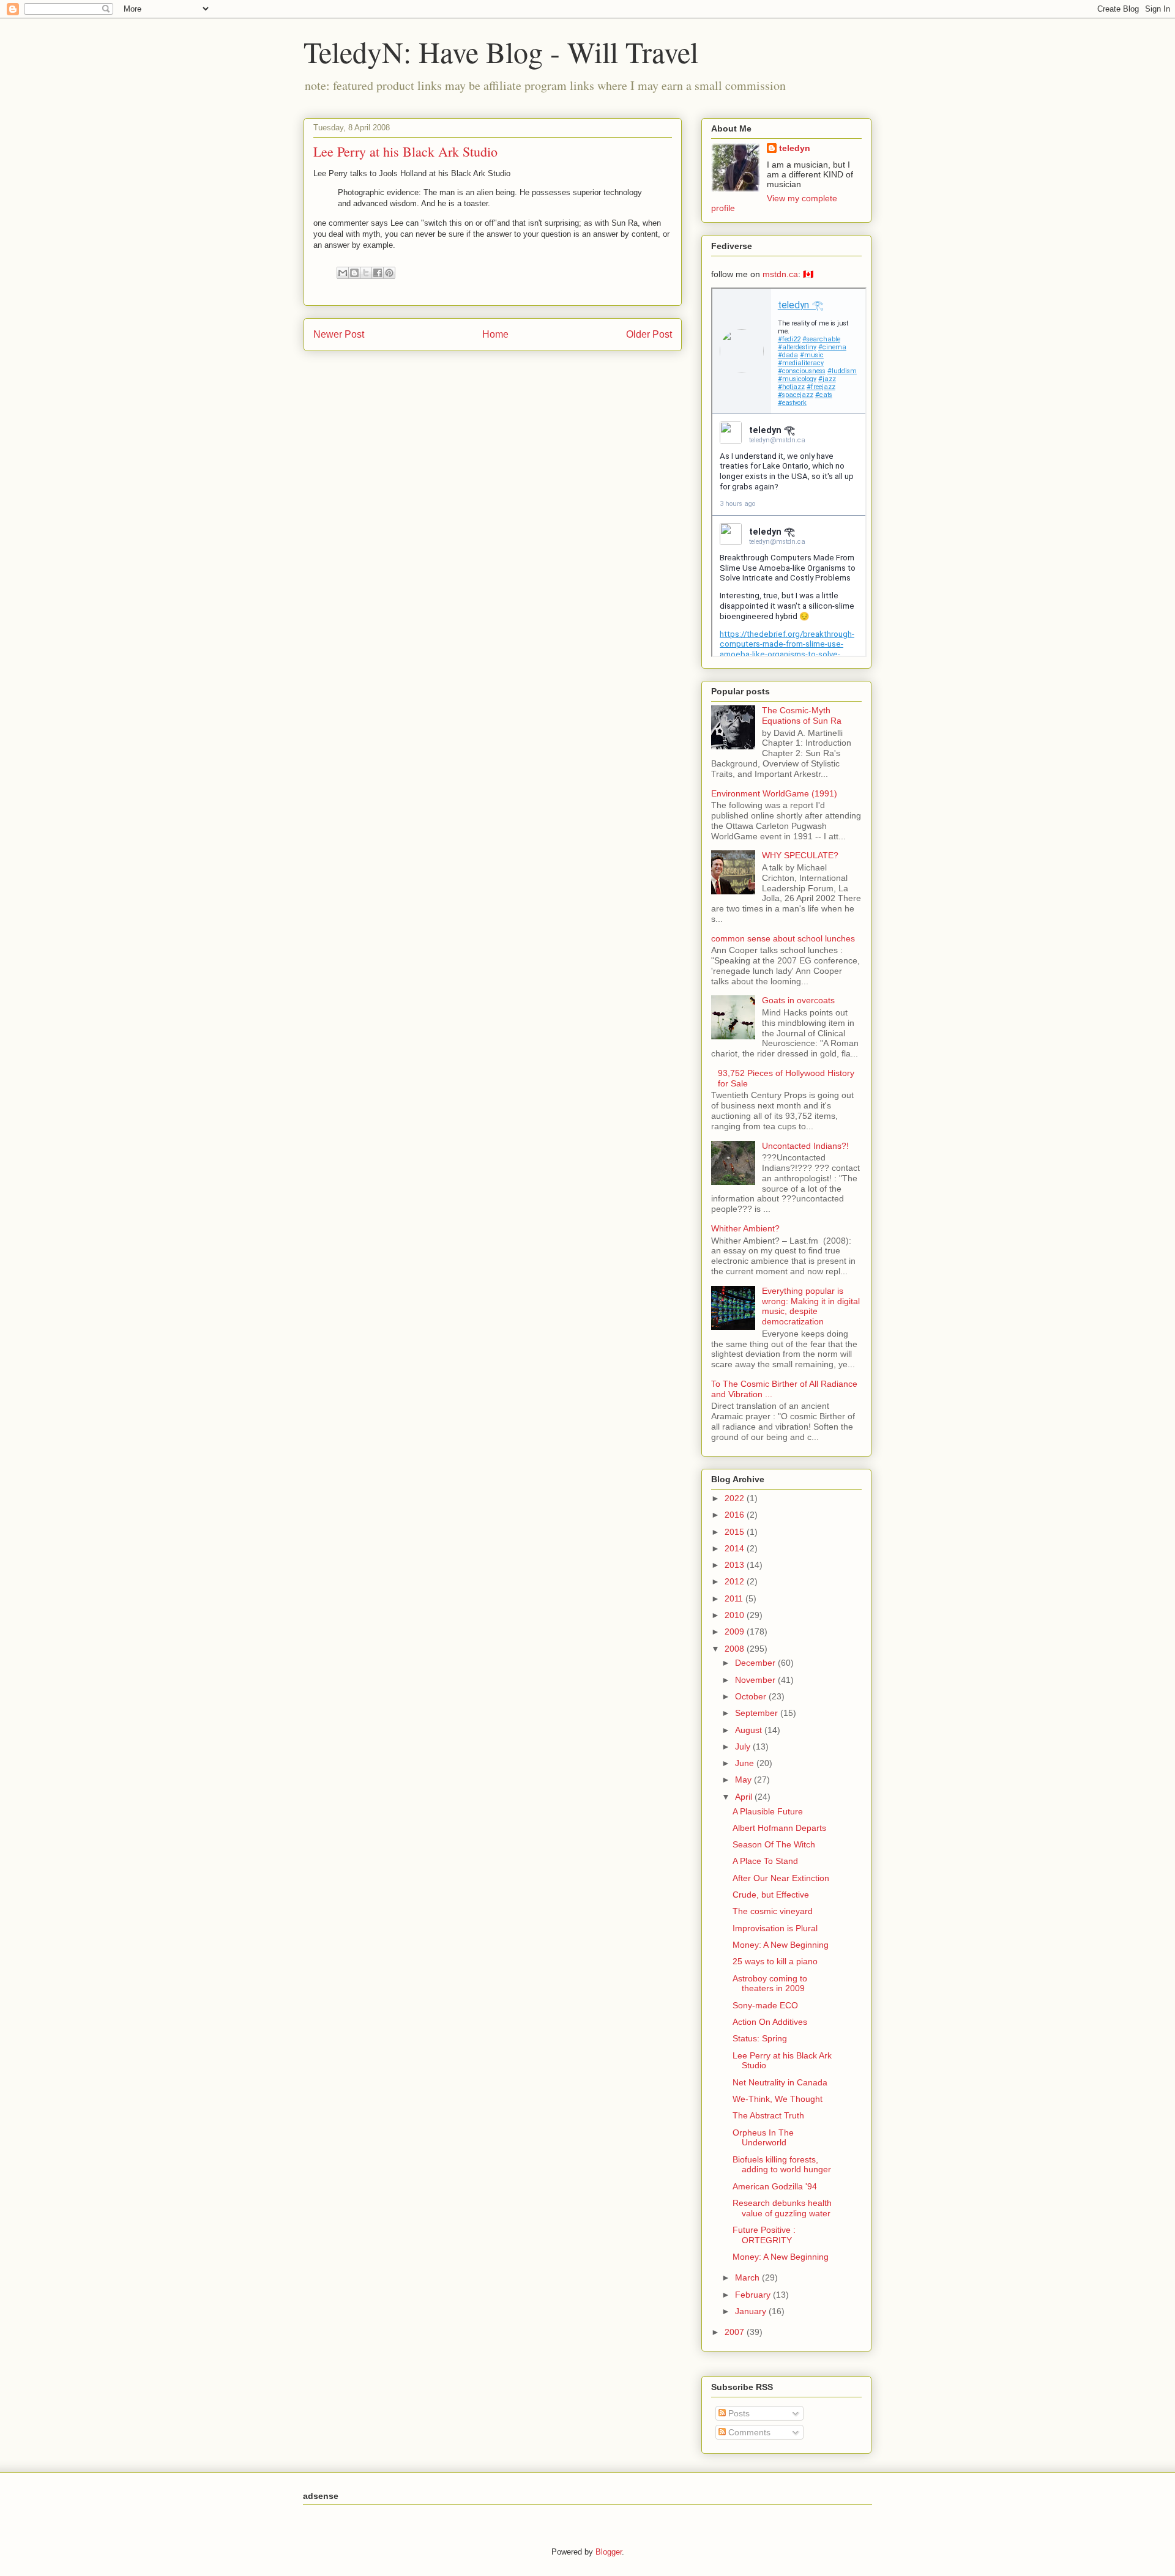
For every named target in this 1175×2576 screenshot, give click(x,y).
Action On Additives (770, 2022)
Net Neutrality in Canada (780, 2082)
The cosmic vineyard (773, 1911)
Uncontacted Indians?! (805, 1146)
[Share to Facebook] (378, 273)
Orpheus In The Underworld (763, 2138)
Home (495, 334)
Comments (748, 2432)
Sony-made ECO (765, 2005)
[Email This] (343, 273)
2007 (736, 2332)
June (746, 1763)
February (754, 2295)
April (745, 1797)
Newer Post (339, 334)
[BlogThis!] (354, 273)
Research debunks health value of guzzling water (782, 2208)
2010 (736, 1615)
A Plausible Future (768, 1811)
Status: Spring (760, 2038)
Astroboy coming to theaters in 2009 (770, 1984)
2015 (736, 1532)
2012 (736, 1581)
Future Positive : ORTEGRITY (764, 2235)
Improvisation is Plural (775, 1928)
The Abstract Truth (768, 2115)
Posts (738, 2413)
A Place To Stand (765, 1861)
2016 (736, 1515)
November (756, 1680)
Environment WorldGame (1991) (774, 793)
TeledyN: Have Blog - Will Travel (501, 51)
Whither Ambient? (745, 1228)
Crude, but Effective (771, 1895)
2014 (736, 1548)
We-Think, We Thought (778, 2099)
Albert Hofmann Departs (779, 1828)
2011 (735, 1598)
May (744, 1780)
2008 (736, 1649)
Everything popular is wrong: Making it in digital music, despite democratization (811, 1306)
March (748, 2277)
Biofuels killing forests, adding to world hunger (782, 2165)
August (750, 1730)
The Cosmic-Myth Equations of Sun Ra (802, 715)
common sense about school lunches (783, 938)
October (752, 1696)
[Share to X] (366, 273)
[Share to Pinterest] (389, 273)
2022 (736, 1498)
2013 (736, 1565)
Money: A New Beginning (781, 1945)
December (756, 1663)
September (758, 1713)
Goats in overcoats (798, 1000)
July (744, 1746)
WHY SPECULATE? (800, 855)
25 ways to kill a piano (775, 1961)
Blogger (609, 2552)
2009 (736, 1631)
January (752, 2311)
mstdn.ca (780, 274)
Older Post (649, 334)
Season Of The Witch (774, 1844)
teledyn (795, 148)
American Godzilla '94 (775, 2186)
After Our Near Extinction (781, 1878)
